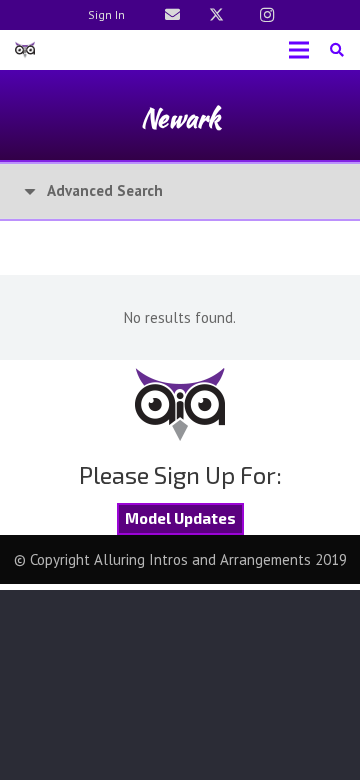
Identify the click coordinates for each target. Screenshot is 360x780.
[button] (336, 50)
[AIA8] (25, 50)
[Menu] (299, 50)
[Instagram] (267, 15)
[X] (216, 15)
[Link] (172, 14)
